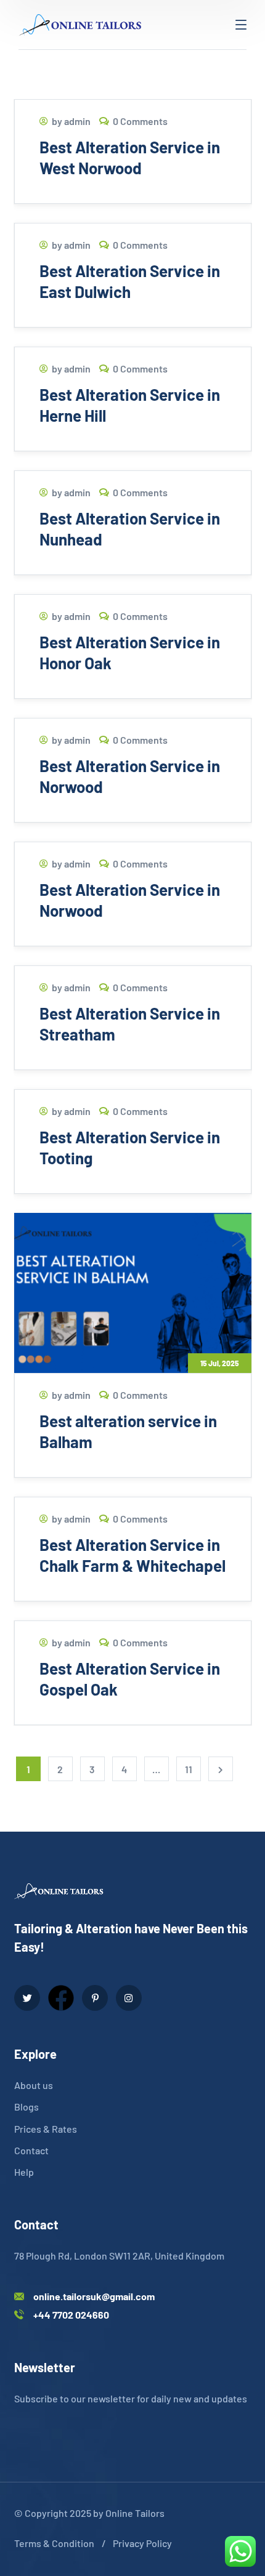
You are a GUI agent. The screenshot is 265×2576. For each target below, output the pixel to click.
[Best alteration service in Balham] (133, 1293)
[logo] (80, 23)
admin (77, 121)
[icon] (27, 1998)
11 (189, 1769)
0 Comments (140, 121)
